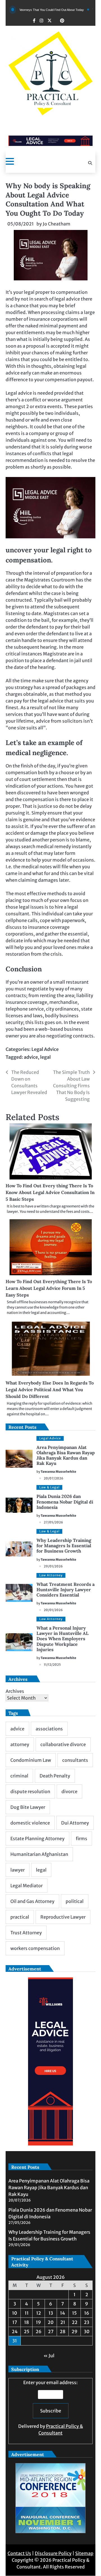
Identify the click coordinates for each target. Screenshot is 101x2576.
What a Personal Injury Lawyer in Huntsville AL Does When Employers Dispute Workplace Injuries (63, 1639)
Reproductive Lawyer (63, 1917)
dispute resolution (30, 1791)
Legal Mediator (27, 1886)
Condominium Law (31, 1760)
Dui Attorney (75, 1823)
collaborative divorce (63, 1744)
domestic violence (30, 1823)
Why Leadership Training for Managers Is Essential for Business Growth (64, 1546)
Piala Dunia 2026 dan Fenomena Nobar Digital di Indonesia (65, 1502)
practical (20, 1917)
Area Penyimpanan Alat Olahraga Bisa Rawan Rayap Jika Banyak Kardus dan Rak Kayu (66, 1455)
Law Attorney (51, 1575)
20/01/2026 (53, 1610)
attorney (20, 1744)
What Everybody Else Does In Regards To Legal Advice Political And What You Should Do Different (50, 1390)
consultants (75, 1760)
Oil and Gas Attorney (32, 1901)
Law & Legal (49, 1487)
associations (49, 1729)
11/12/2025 (52, 1665)
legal (45, 1057)
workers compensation (35, 1948)
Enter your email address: (51, 2408)
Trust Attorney (26, 1933)
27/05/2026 (53, 1522)
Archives (15, 1691)
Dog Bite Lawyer (28, 1807)
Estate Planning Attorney (37, 1839)
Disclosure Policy (53, 2553)
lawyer (18, 1870)
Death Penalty (55, 1776)
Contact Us (19, 2553)
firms (82, 1839)
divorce (69, 1791)
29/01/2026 (53, 1566)
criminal (19, 1776)
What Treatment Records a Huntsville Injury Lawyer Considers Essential (66, 1590)
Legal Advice (45, 1049)
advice (31, 1057)
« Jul (49, 2356)
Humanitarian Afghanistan (39, 1854)
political (75, 1901)
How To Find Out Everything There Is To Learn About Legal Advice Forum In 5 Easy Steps (49, 1288)
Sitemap (84, 2553)
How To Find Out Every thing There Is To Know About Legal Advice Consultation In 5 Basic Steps (50, 1192)
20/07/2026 (54, 1478)
